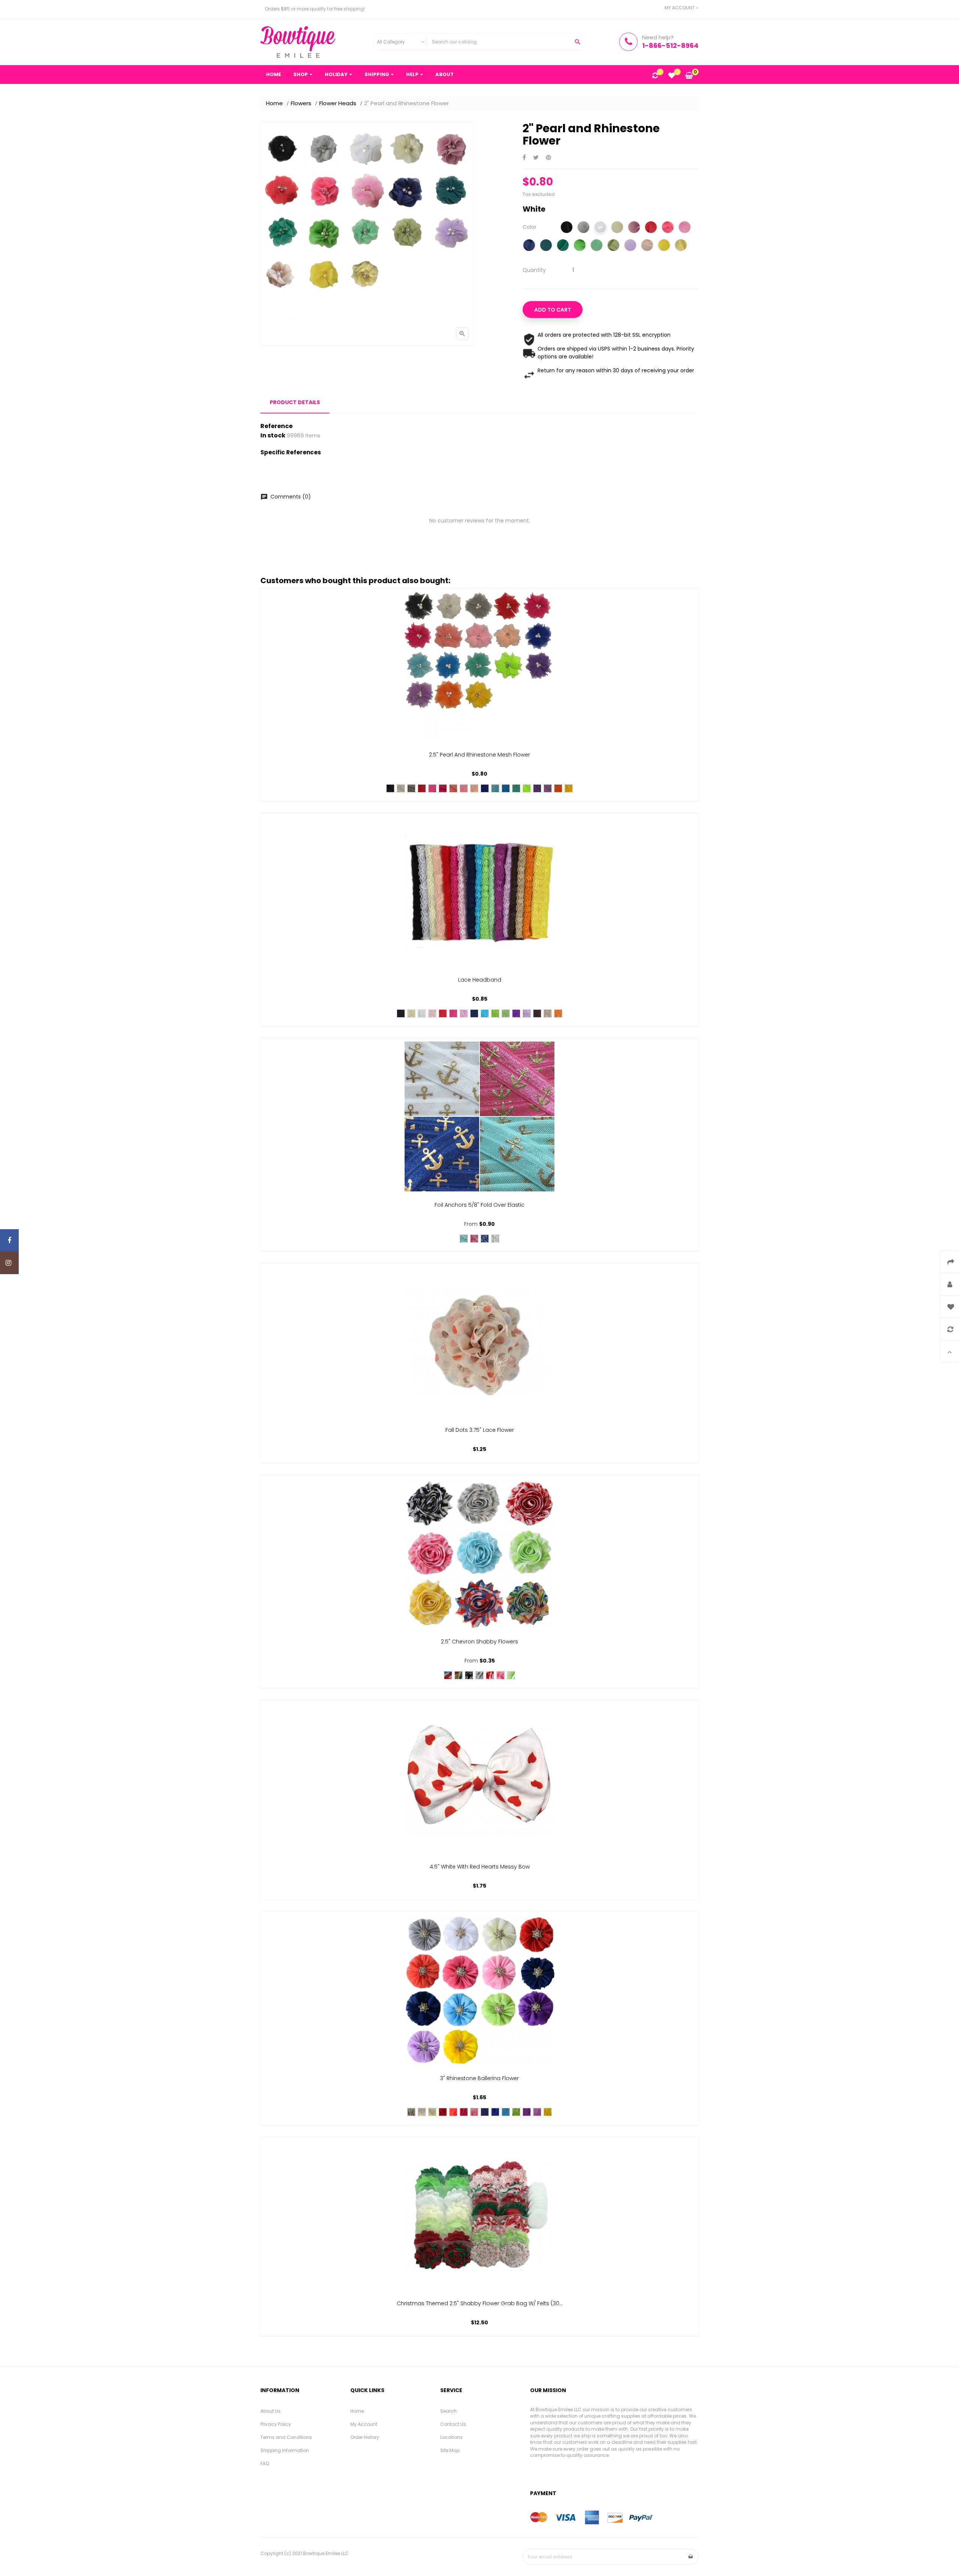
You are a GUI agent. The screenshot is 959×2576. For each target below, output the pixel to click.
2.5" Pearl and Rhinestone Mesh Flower (479, 755)
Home (357, 2411)
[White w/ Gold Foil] (495, 1239)
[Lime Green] (511, 1675)
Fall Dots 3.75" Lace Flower (480, 1430)
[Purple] (537, 788)
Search (448, 2411)
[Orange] (558, 788)
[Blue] (506, 788)
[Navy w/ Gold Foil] (485, 1239)
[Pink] (685, 228)
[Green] (580, 246)
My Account (364, 2424)
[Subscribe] (691, 2557)
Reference (276, 426)
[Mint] (495, 1013)
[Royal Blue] (485, 788)
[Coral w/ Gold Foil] (474, 1239)
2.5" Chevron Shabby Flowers (479, 1642)
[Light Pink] (464, 788)
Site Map (450, 2450)
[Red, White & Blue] (448, 1675)
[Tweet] (536, 158)
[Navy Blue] (529, 246)
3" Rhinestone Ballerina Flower (479, 2078)
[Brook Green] (597, 246)
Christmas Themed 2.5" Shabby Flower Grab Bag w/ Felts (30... (480, 2303)
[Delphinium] (548, 788)
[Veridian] (516, 788)
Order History (365, 2437)
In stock (273, 436)
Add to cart (553, 310)
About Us (270, 2411)
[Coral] (453, 2112)
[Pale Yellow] (681, 246)
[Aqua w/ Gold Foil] (464, 1239)
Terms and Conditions (286, 2437)
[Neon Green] (527, 788)
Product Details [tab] (295, 402)
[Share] (524, 158)
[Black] (567, 228)
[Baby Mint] (613, 246)
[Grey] (583, 228)
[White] (600, 228)
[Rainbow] (459, 1675)
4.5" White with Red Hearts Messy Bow (480, 1867)
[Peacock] (546, 246)
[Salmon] (453, 788)
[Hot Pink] (668, 228)
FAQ (265, 2463)
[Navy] (485, 2112)
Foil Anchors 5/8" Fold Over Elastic (479, 1205)
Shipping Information (285, 2450)
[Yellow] (664, 246)
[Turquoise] (485, 1013)
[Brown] (537, 1013)
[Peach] (474, 788)
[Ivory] (617, 228)
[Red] (651, 228)
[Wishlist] (672, 76)
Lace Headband (480, 980)
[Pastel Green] (506, 1013)
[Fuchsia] (443, 788)
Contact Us (453, 2424)
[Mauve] (634, 228)
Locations (451, 2437)
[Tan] (647, 246)
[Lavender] (630, 246)
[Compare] (655, 76)
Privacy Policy (276, 2424)
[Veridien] (563, 246)
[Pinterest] (548, 158)
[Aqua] (495, 788)
